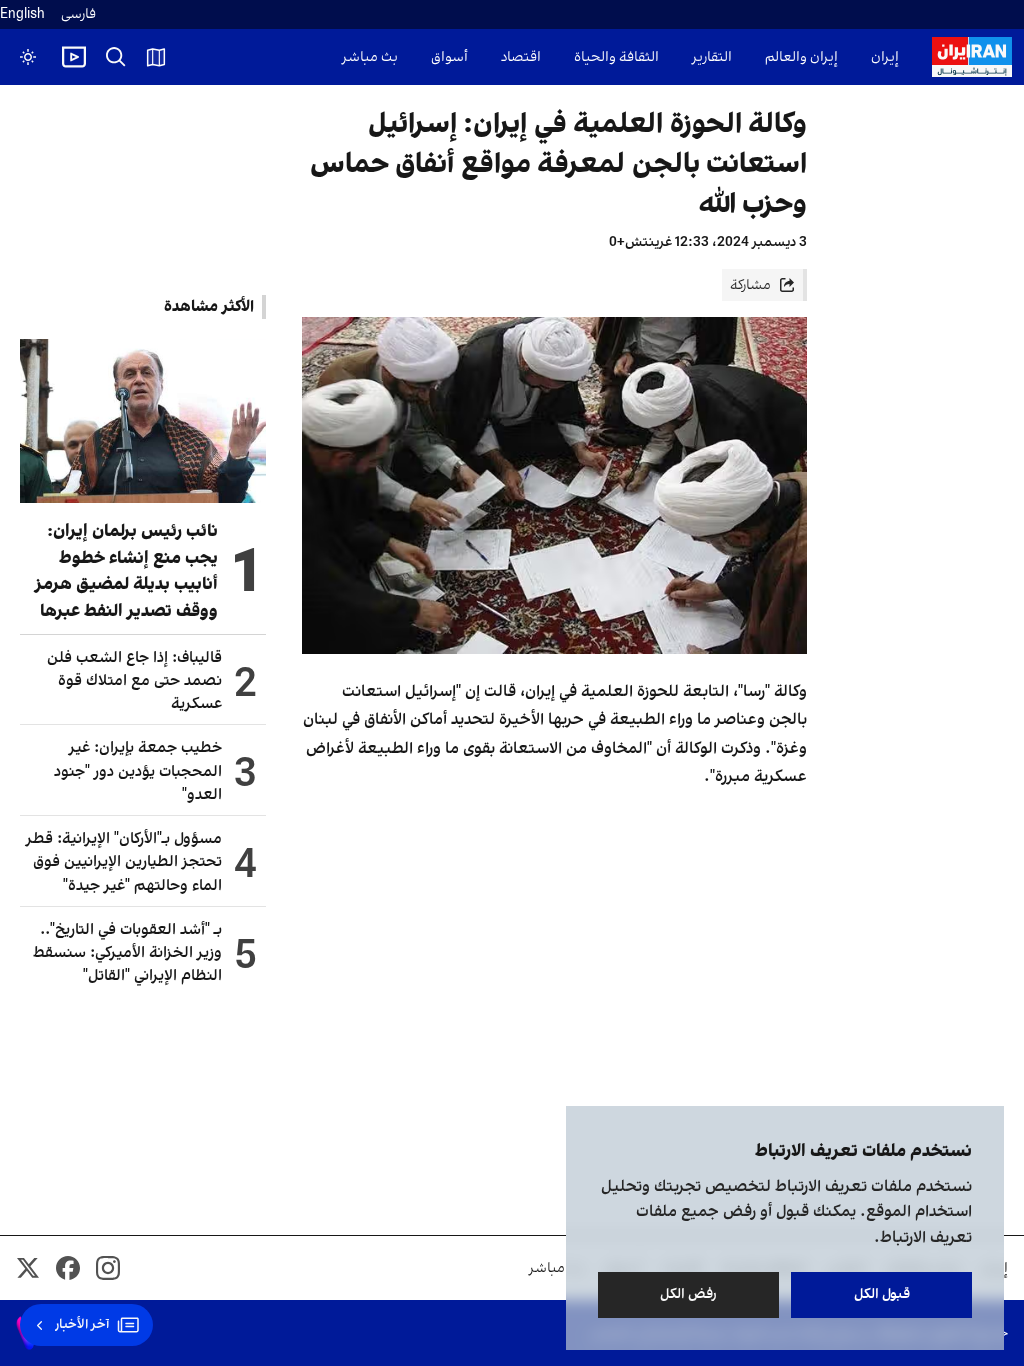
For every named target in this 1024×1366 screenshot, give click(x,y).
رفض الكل (688, 1294)
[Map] (156, 57)
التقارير (712, 57)
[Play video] (74, 57)
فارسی (78, 14)
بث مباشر (370, 57)
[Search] (116, 57)
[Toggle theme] (28, 57)
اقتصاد (521, 57)
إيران (885, 57)
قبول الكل (882, 1294)
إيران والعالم (801, 57)
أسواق (449, 57)
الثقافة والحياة (616, 57)
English (22, 14)
